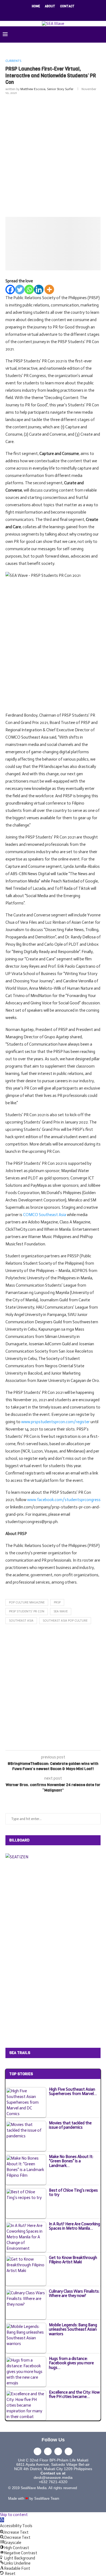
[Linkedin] (57, 14)
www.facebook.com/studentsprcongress (64, 1500)
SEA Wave (61, 1611)
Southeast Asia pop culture (65, 1621)
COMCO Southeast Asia (45, 1215)
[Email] (64, 14)
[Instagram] (49, 14)
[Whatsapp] (29, 289)
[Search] (101, 34)
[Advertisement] (53, 155)
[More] (49, 289)
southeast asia (21, 1621)
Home (36, 6)
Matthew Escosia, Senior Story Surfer (47, 89)
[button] (2, 2520)
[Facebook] (35, 14)
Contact (67, 6)
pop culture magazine (27, 1602)
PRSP (57, 1602)
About (50, 6)
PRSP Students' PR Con (27, 1611)
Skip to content (14, 2515)
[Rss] (71, 14)
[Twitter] (42, 14)
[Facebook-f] (38, 2451)
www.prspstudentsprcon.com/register (55, 1422)
